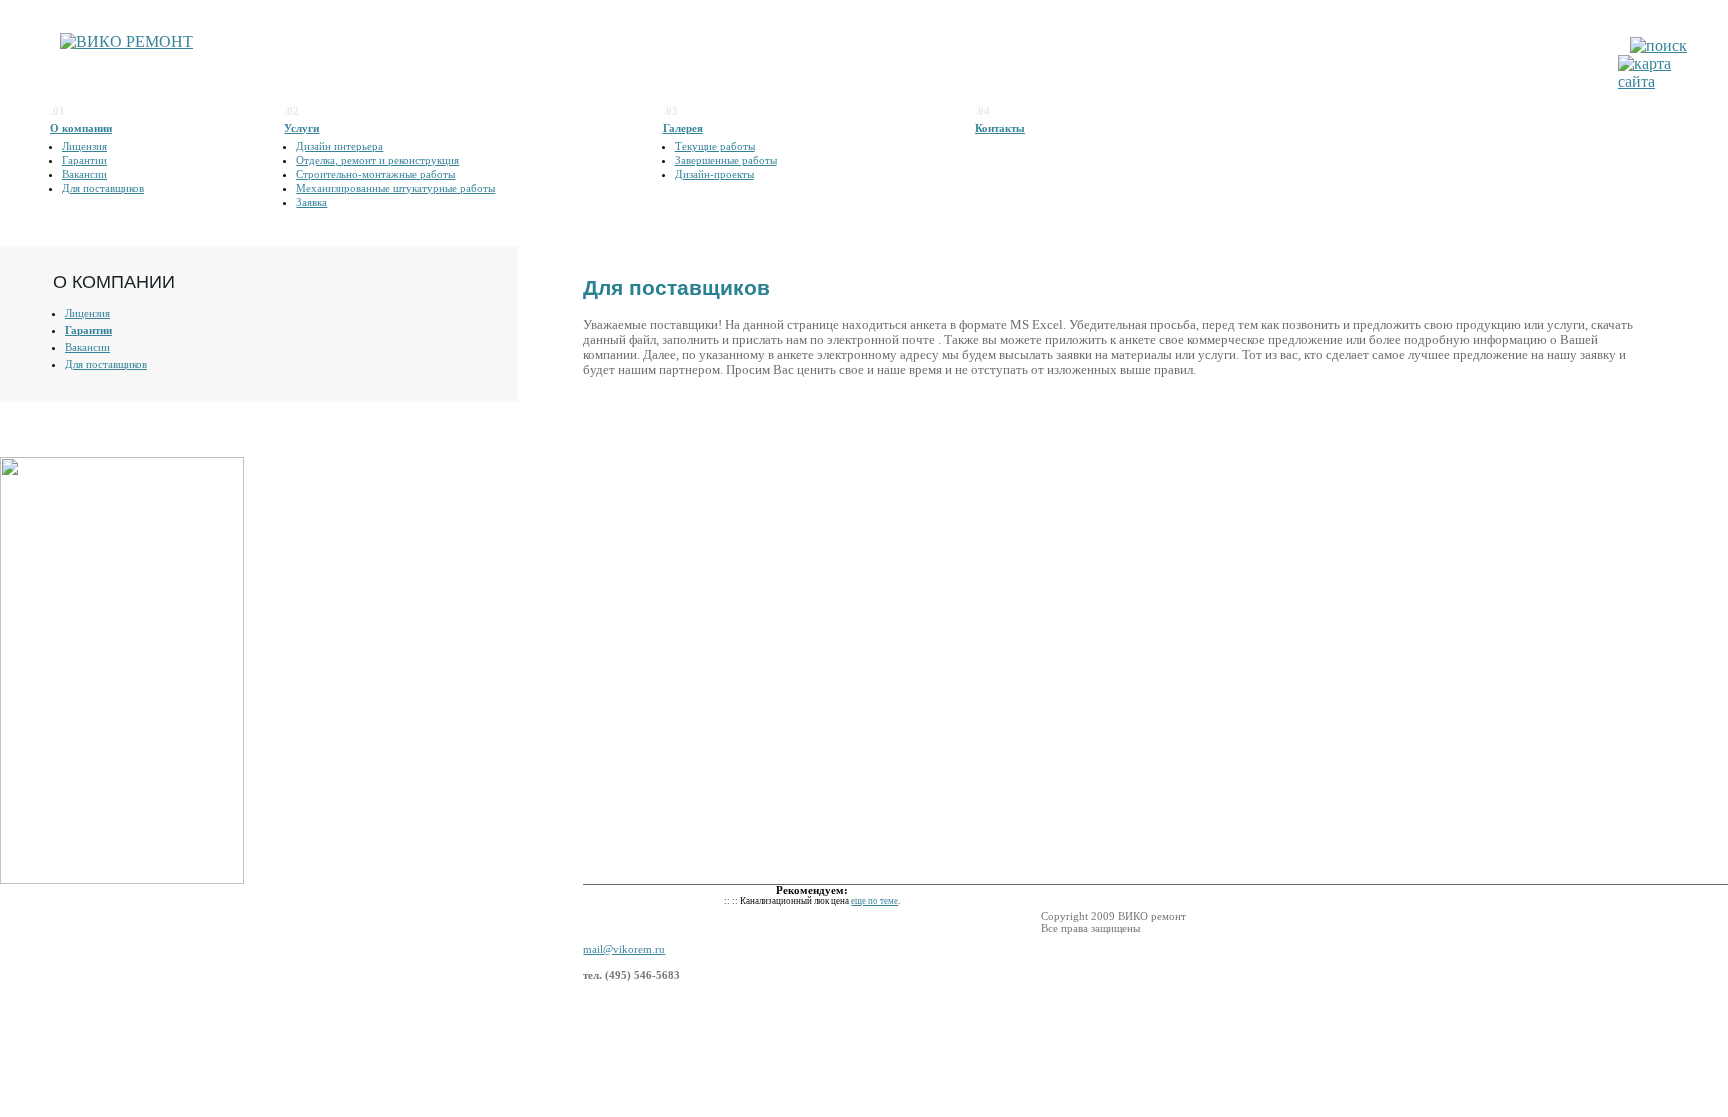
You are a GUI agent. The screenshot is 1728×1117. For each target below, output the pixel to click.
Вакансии (84, 174)
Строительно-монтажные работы (375, 174)
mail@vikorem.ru (624, 949)
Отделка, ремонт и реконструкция (377, 160)
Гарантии (84, 160)
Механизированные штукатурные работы (395, 188)
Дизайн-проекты (714, 174)
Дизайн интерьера (339, 146)
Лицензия (84, 146)
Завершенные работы (726, 160)
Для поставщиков (103, 188)
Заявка (311, 202)
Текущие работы (715, 146)
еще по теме (874, 901)
